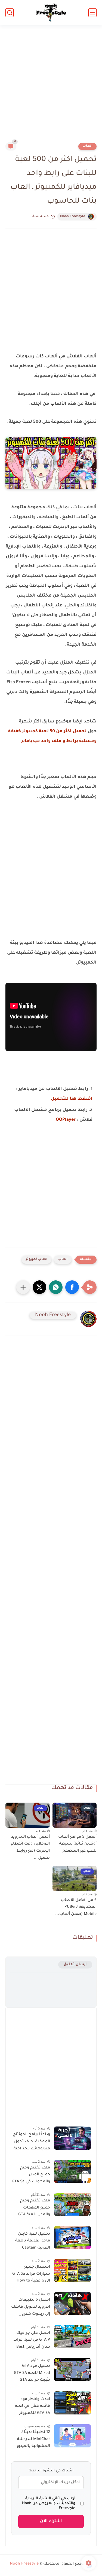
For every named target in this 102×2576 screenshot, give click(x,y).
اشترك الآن (51, 2521)
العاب (87, 146)
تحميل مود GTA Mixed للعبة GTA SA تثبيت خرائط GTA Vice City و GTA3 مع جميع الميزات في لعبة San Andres (32, 2374)
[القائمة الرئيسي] (92, 13)
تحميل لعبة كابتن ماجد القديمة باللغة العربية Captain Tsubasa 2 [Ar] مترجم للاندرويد (33, 2242)
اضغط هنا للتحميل (72, 1099)
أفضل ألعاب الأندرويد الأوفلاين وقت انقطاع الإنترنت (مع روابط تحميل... (30, 1848)
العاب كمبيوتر (37, 1260)
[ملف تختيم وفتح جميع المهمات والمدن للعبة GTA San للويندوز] (72, 2204)
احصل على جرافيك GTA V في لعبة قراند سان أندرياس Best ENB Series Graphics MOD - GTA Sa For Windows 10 (31, 2341)
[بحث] (10, 13)
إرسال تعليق (75, 1965)
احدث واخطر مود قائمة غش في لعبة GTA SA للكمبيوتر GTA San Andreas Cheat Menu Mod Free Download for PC (32, 2407)
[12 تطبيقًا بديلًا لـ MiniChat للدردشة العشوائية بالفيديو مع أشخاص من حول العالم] (72, 2436)
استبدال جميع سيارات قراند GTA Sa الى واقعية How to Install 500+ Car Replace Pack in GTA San (31, 2275)
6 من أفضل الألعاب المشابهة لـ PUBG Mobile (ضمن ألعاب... (76, 1907)
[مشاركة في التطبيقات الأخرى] (23, 1287)
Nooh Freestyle (73, 217)
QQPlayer (66, 1120)
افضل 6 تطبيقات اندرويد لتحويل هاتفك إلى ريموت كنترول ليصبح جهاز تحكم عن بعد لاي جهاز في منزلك (31, 2308)
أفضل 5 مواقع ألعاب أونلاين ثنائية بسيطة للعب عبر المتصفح (77, 1844)
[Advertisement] (51, 87)
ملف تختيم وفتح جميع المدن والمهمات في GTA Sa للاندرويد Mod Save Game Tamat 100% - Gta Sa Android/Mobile (31, 2176)
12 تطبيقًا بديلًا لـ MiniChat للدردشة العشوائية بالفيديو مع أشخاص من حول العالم (31, 2440)
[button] (72, 1287)
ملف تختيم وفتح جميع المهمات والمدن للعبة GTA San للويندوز (34, 2209)
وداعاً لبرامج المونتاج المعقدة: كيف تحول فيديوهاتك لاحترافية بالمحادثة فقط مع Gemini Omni (32, 2143)
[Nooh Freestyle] (51, 13)
